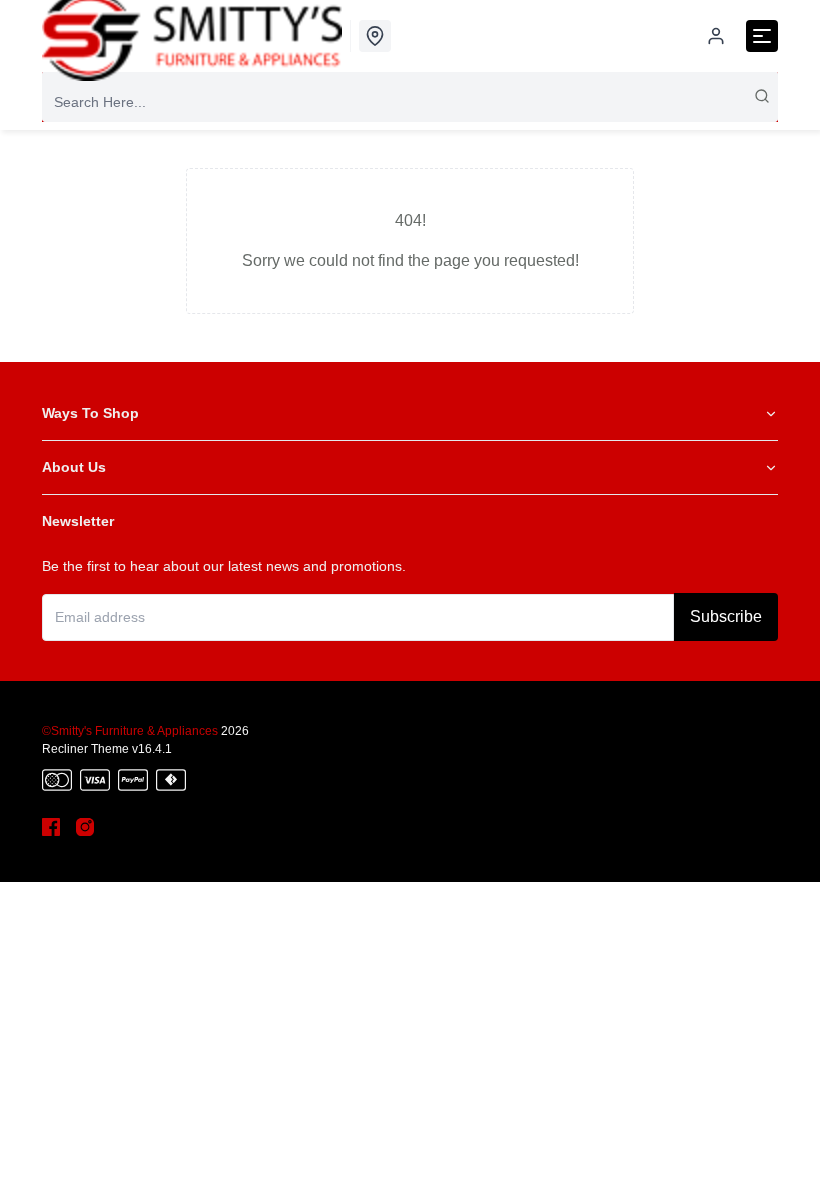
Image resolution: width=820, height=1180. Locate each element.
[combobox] (410, 102)
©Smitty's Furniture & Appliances (130, 731)
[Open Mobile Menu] (762, 36)
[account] (716, 36)
